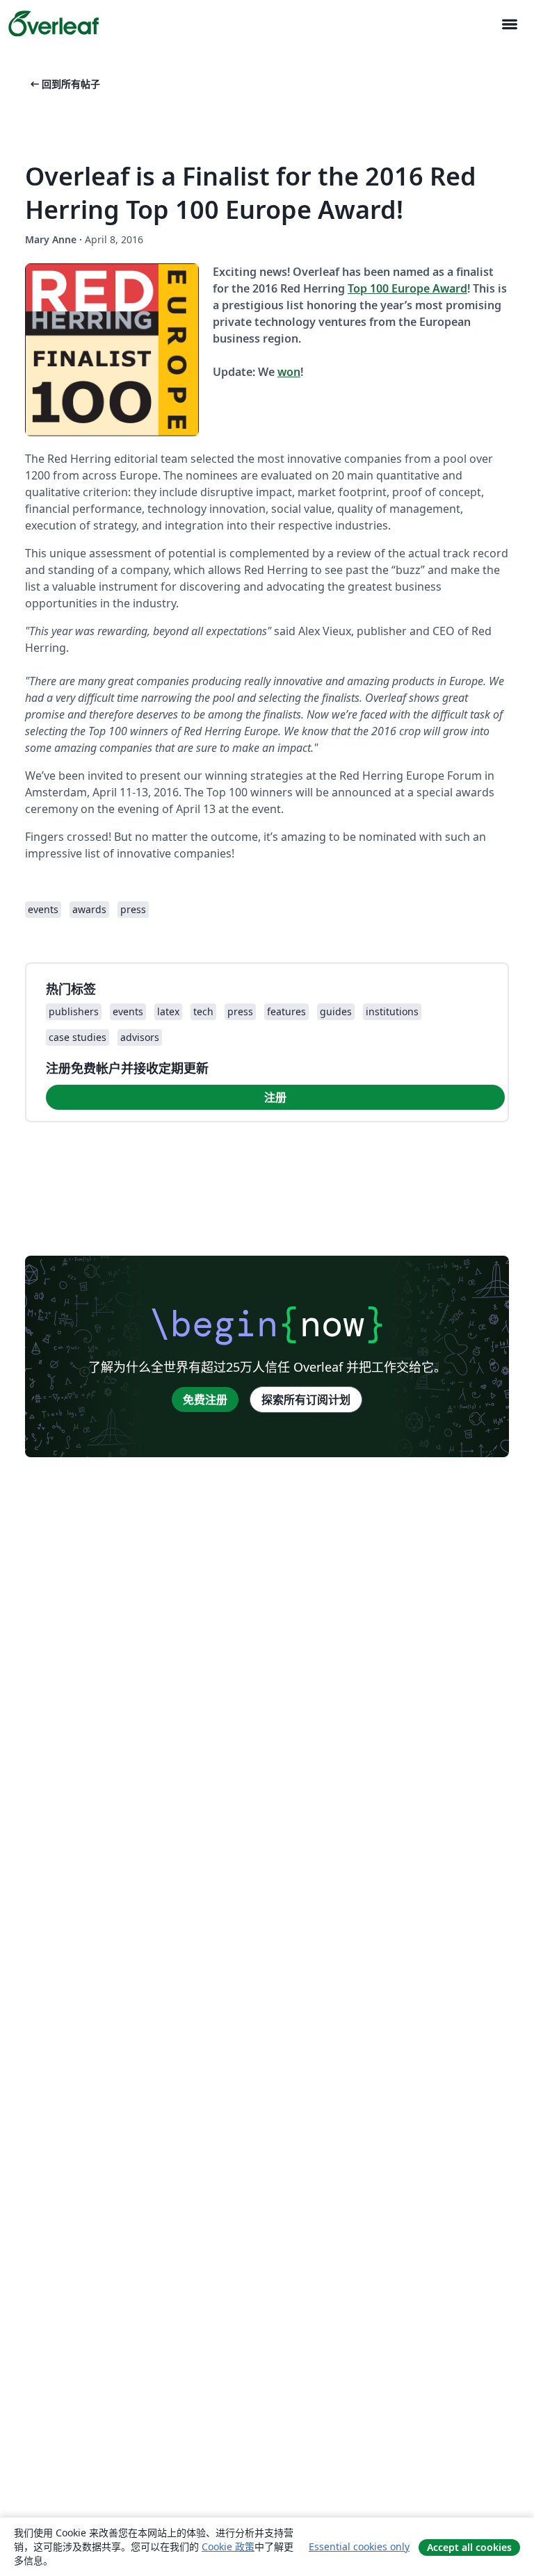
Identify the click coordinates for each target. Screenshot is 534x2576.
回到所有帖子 (64, 84)
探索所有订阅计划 (306, 1400)
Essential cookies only (359, 2546)
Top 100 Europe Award (407, 288)
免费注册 (205, 1400)
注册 (275, 1097)
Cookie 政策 (228, 2546)
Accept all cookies (469, 2547)
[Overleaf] (54, 24)
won (289, 372)
